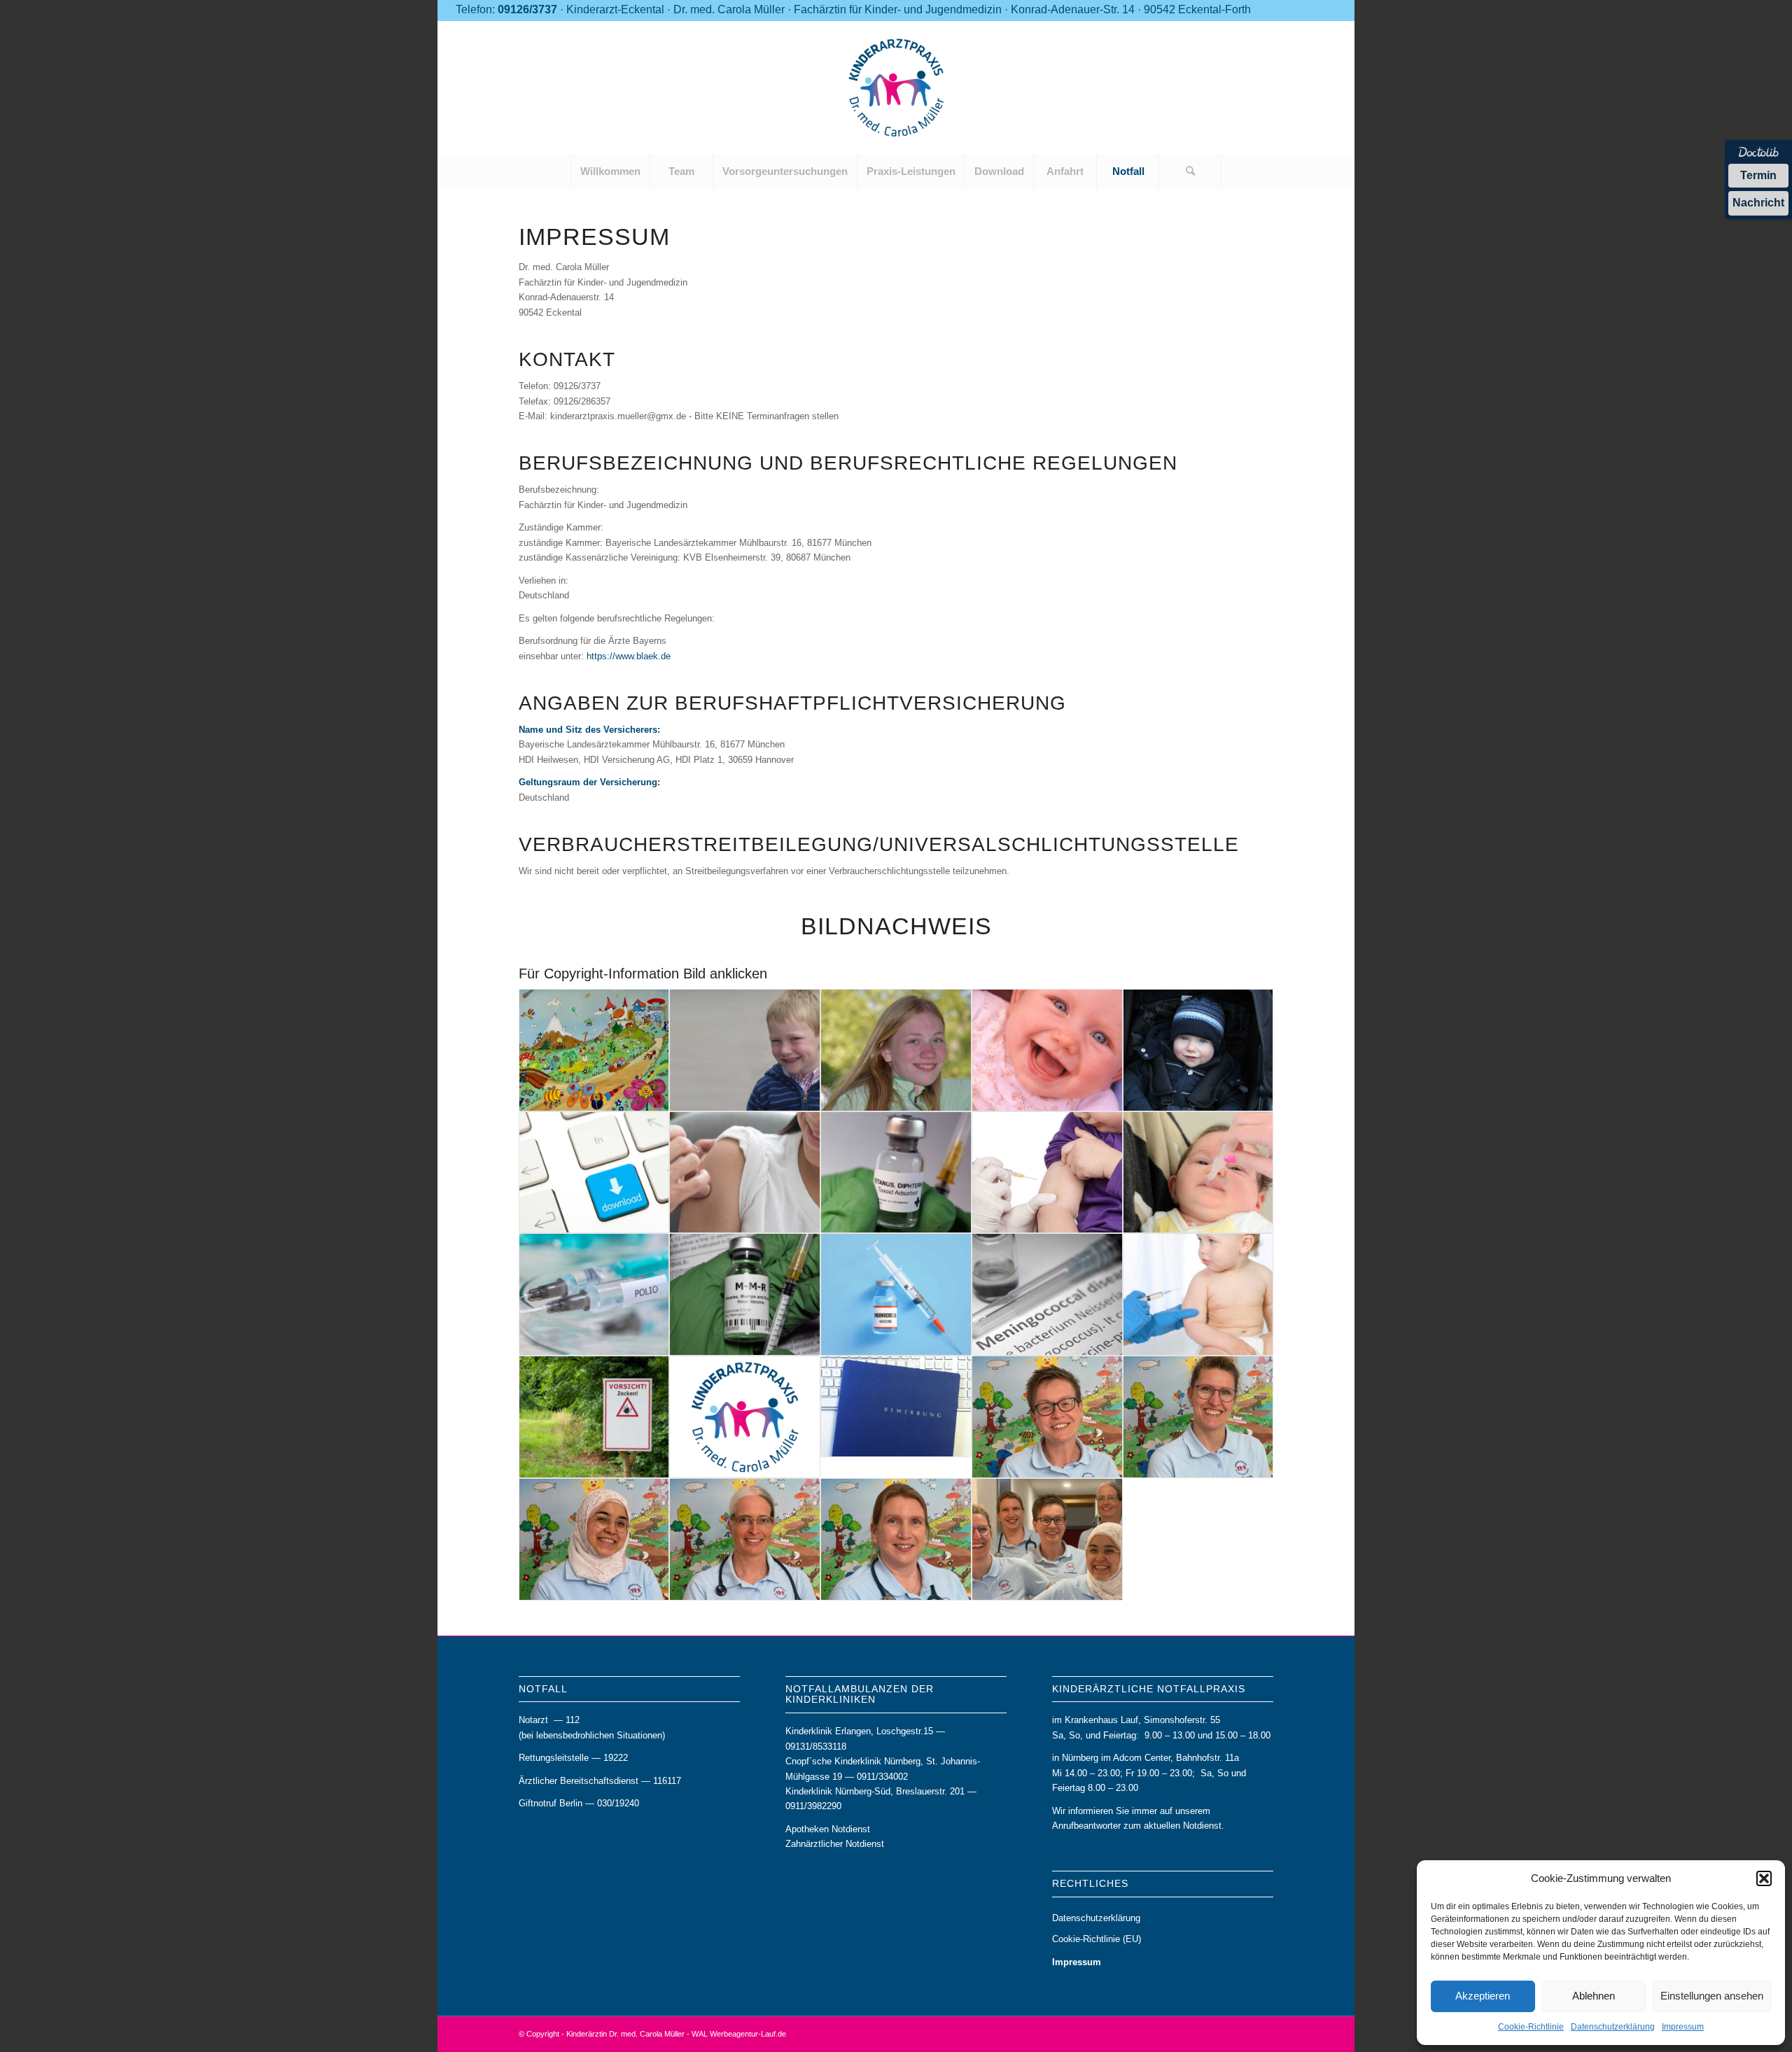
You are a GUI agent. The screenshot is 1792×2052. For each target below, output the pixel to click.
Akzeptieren (1483, 1996)
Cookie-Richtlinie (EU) (1097, 1939)
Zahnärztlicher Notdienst (835, 1844)
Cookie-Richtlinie (1531, 2027)
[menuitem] (610, 171)
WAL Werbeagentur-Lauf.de (739, 2034)
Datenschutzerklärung (1613, 2027)
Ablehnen (1594, 1996)
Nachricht (1758, 203)
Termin (1758, 175)
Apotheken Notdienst (828, 1829)
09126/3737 (527, 9)
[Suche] (1190, 171)
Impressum (1683, 2027)
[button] (1764, 1878)
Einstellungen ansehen (1712, 1996)
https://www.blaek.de (629, 656)
